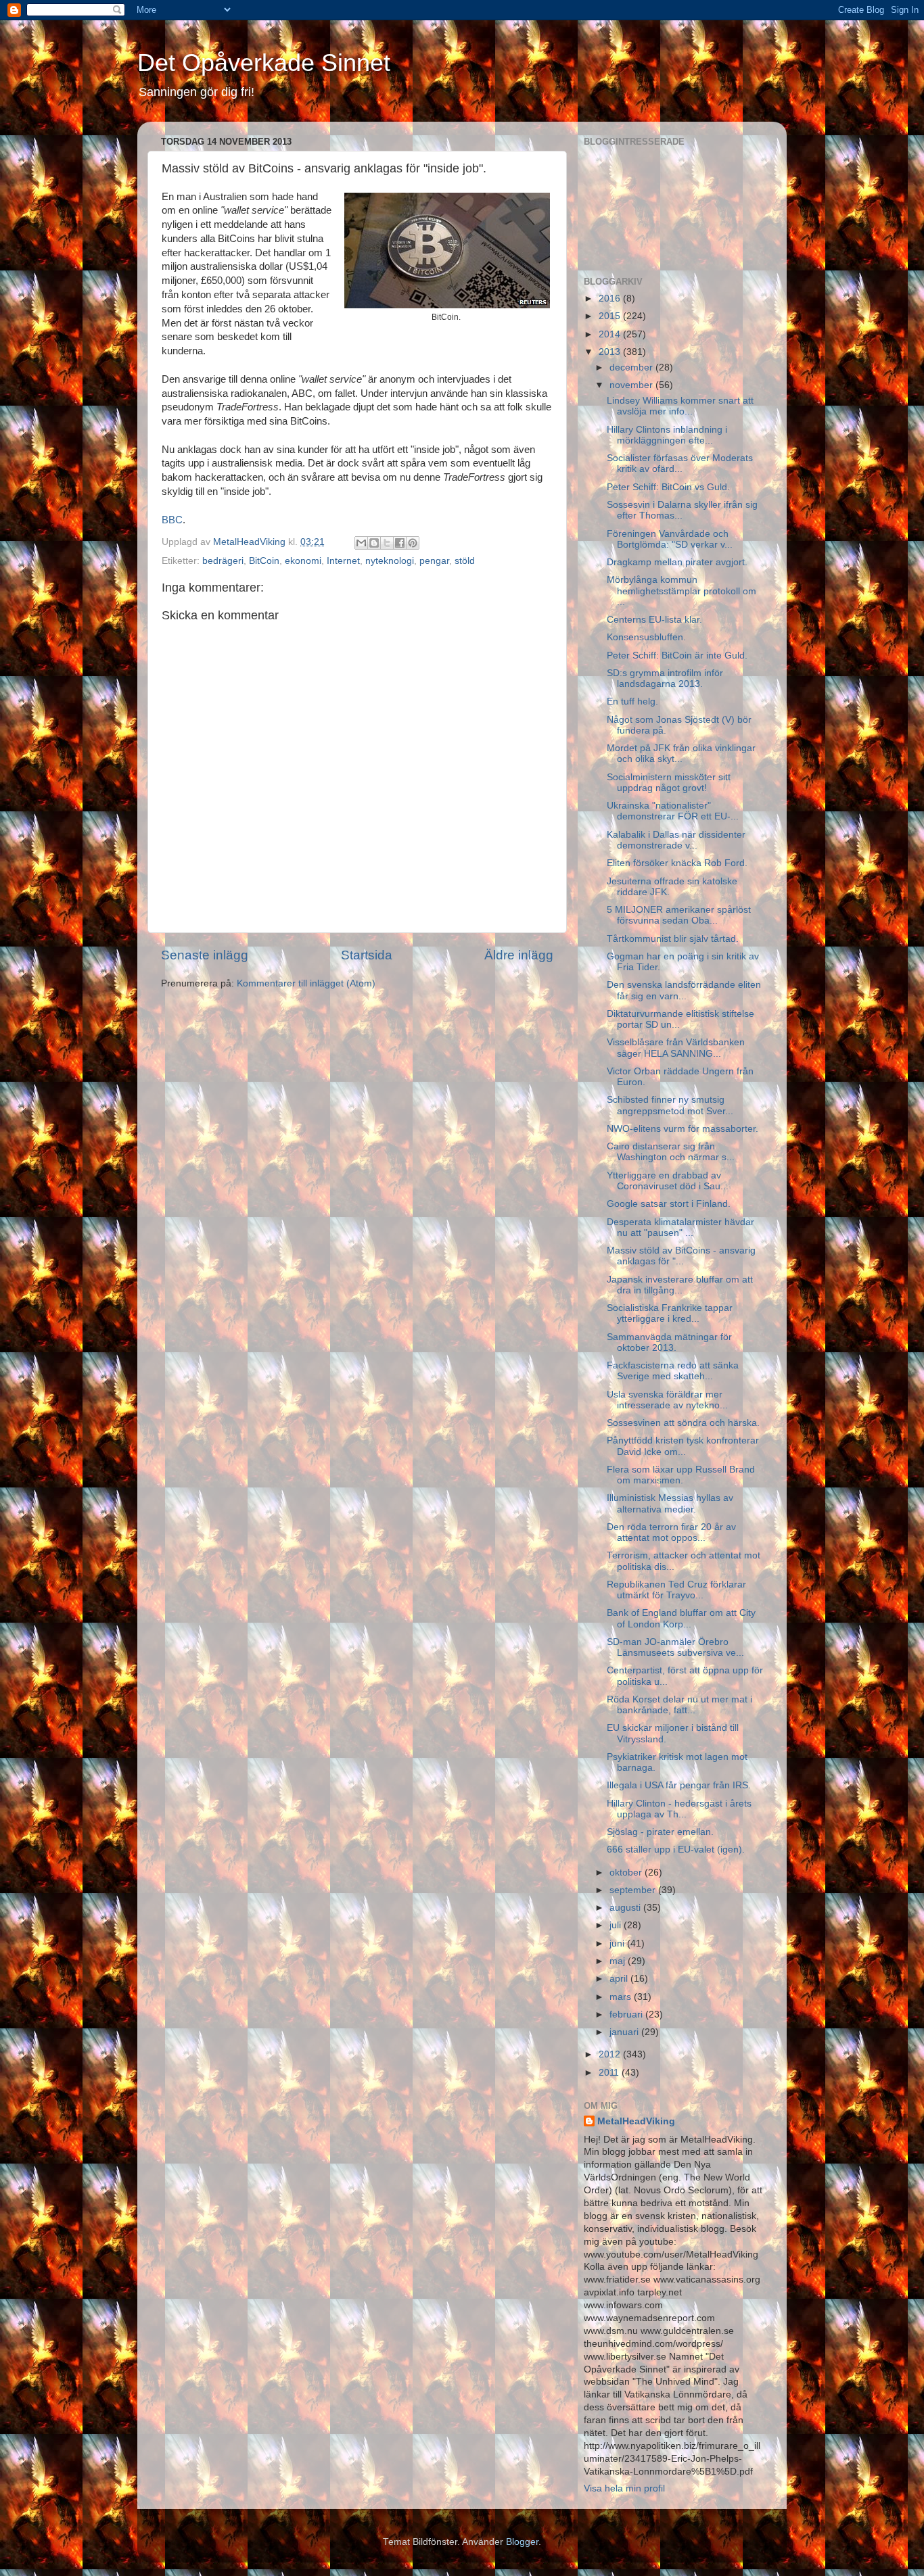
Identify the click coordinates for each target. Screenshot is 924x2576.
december (632, 367)
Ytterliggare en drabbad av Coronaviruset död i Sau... (668, 1181)
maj (619, 1961)
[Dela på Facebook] (400, 543)
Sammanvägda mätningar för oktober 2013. (669, 1342)
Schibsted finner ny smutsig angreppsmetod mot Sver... (670, 1105)
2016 (611, 299)
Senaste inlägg (205, 955)
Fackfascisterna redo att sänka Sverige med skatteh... (673, 1371)
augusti (626, 1908)
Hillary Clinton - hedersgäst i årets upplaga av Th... (679, 1809)
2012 (611, 2054)
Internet (343, 561)
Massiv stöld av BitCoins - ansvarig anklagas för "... (681, 1256)
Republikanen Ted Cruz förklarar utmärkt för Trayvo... (676, 1590)
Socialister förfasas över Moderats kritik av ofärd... (680, 463)
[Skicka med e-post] (361, 543)
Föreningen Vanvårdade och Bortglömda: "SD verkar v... (670, 539)
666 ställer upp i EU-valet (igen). (676, 1850)
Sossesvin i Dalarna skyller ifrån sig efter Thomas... (682, 510)
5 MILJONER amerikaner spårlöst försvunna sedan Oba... (679, 915)
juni (618, 1943)
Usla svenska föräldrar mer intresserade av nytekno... (667, 1400)
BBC (172, 520)
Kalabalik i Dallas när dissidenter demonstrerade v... (676, 840)
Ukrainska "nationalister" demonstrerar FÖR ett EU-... (673, 811)
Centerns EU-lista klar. (654, 620)
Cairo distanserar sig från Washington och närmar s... (671, 1152)
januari (625, 2032)
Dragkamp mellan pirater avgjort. (677, 562)
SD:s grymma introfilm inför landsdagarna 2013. (665, 678)
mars (622, 1997)
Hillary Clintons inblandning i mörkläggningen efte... (667, 435)
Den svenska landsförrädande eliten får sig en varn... (684, 990)
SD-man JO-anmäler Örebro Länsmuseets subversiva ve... (675, 1647)
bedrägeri (223, 561)
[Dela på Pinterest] (413, 543)
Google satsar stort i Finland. (669, 1204)
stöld (465, 561)
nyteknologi (390, 561)
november (632, 385)
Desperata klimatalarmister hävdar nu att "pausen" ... (680, 1227)
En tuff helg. (632, 701)
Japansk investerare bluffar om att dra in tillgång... (680, 1285)
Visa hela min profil (624, 2488)
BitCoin (264, 561)
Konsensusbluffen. (646, 637)
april (620, 1979)
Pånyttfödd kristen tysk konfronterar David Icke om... (683, 1446)
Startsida (367, 955)
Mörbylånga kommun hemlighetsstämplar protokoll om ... (682, 591)
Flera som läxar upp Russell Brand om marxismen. (681, 1475)
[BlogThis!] (374, 543)
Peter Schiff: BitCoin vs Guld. (668, 487)
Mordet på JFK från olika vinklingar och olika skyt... (681, 754)
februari (627, 2014)
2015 (611, 316)
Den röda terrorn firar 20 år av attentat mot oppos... (671, 1532)
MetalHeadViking (636, 2121)
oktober (627, 1873)
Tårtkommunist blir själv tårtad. (673, 939)
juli (617, 1925)
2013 (611, 352)
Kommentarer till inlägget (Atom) (306, 983)
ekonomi (303, 561)
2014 (611, 334)
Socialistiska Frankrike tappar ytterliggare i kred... (670, 1313)
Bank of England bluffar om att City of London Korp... (681, 1618)
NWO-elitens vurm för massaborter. (683, 1129)
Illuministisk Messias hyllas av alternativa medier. (670, 1503)
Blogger (522, 2542)
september (634, 1890)
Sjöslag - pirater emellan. (660, 1832)
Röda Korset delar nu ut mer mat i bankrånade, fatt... (679, 1705)
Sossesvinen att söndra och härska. (683, 1423)
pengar (434, 561)
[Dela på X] (387, 543)
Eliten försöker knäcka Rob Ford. (677, 863)
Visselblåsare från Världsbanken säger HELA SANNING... (676, 1048)
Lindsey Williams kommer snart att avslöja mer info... (680, 406)
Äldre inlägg (519, 955)
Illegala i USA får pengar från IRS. (679, 1785)
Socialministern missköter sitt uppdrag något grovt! (669, 783)
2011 (610, 2073)
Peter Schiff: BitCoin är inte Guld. (677, 655)
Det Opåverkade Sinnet (264, 63)
